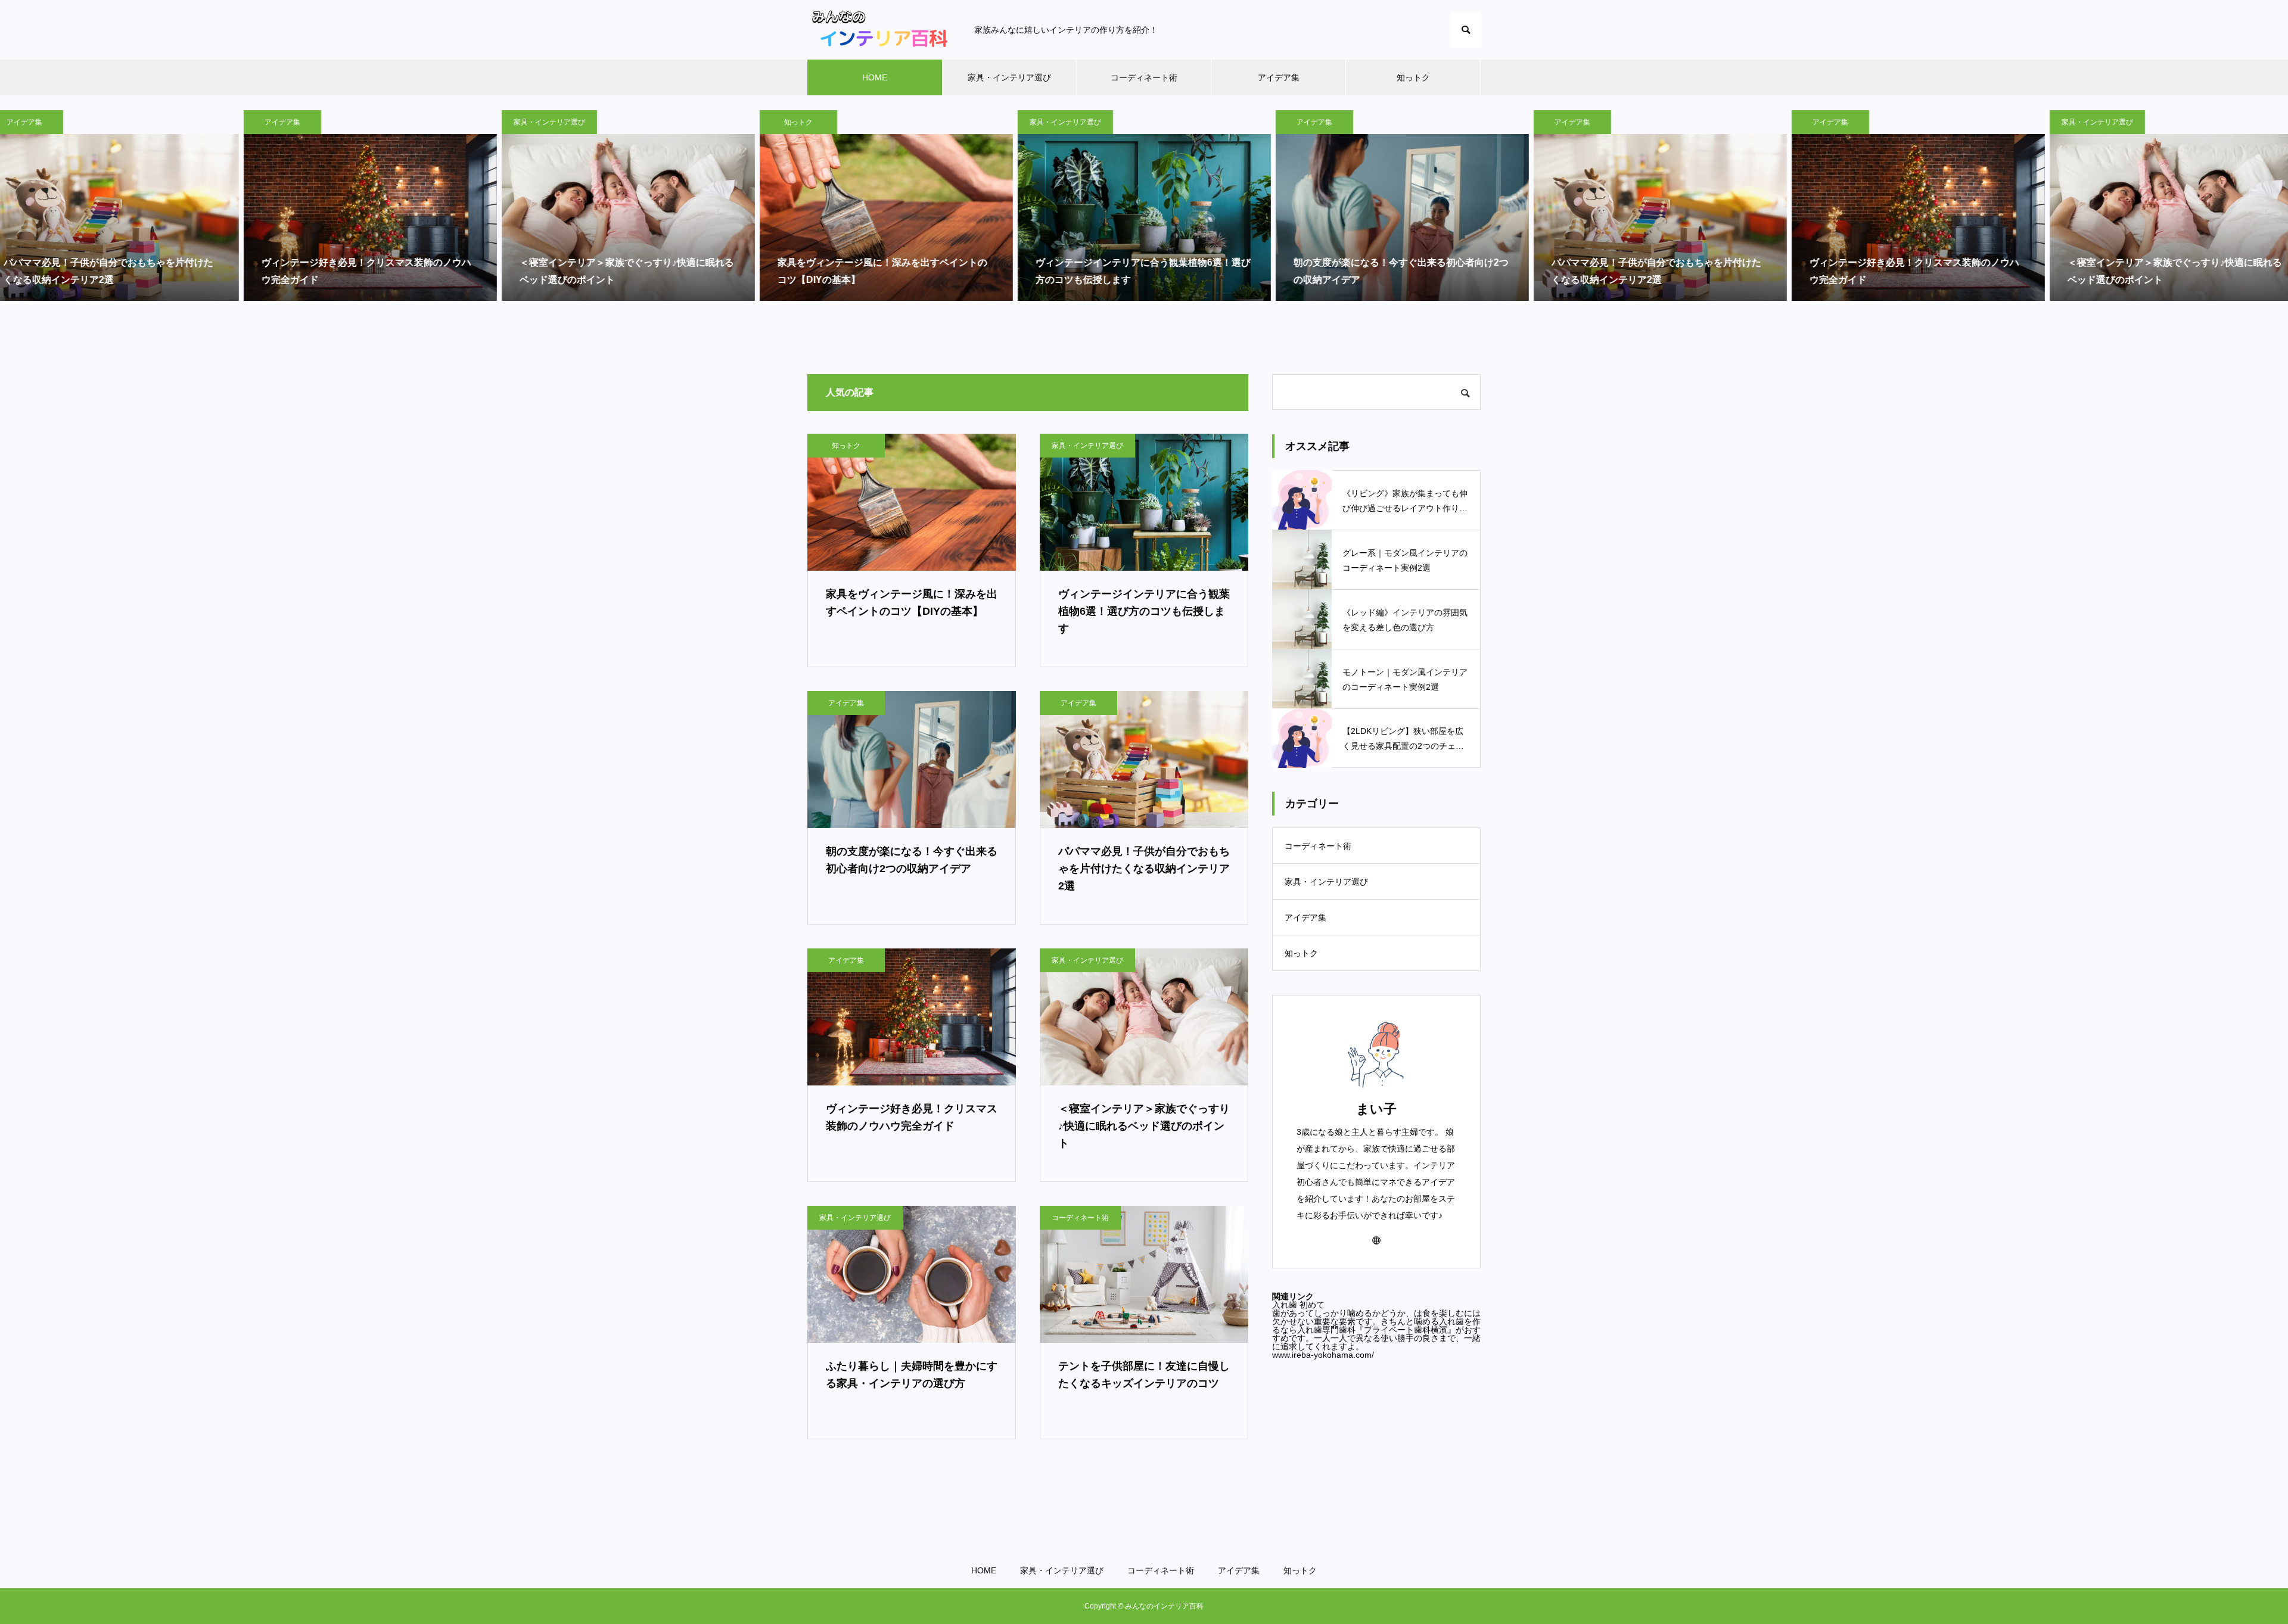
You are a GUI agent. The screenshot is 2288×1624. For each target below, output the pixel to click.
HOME (875, 77)
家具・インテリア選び (1009, 77)
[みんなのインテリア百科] (879, 30)
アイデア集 (1279, 77)
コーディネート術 (1144, 77)
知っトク (1413, 77)
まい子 (1376, 1109)
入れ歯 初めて (1298, 1305)
